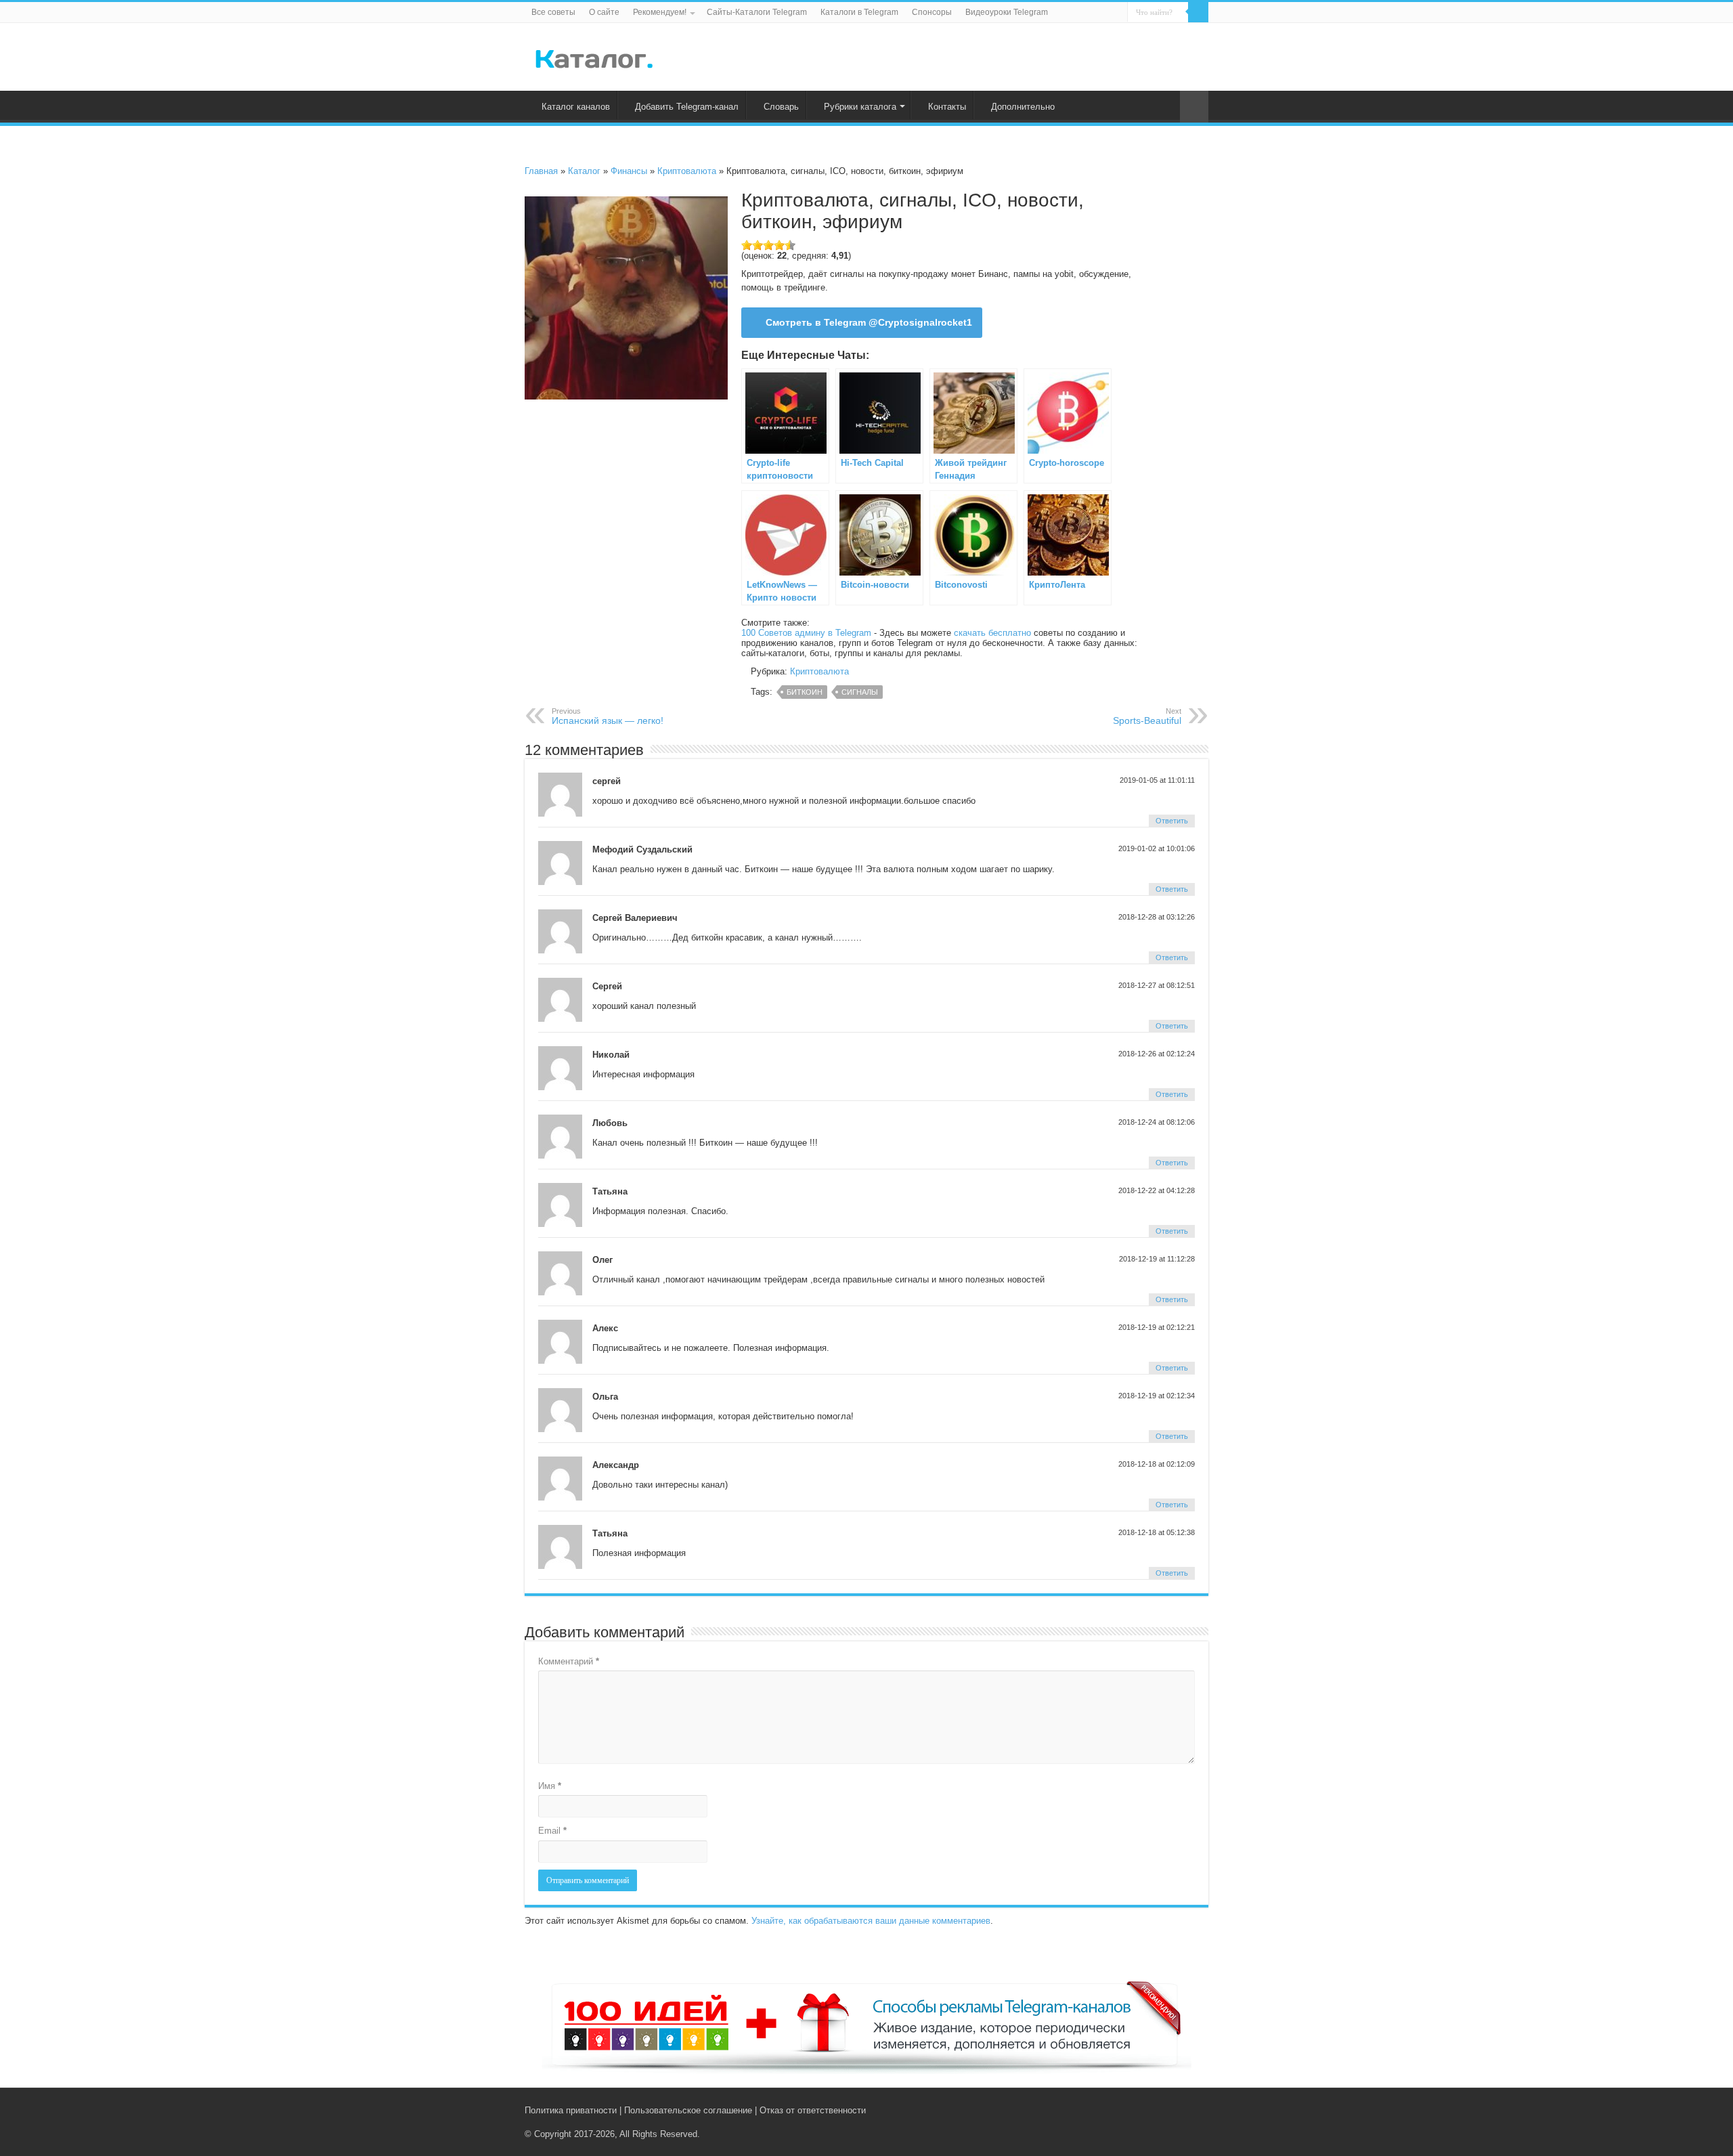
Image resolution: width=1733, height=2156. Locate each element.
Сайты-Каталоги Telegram (757, 12)
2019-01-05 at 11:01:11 (1157, 780)
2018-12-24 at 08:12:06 (1157, 1122)
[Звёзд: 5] (790, 245)
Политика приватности (571, 2110)
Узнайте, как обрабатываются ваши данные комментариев (871, 1921)
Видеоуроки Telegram (1007, 12)
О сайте (604, 12)
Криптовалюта (687, 171)
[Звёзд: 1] (747, 245)
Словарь (781, 107)
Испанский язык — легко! (608, 716)
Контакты (947, 107)
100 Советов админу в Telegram (806, 633)
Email (552, 1831)
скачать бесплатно (992, 633)
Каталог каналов (576, 107)
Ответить (1172, 821)
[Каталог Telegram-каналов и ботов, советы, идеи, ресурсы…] (594, 56)
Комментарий (569, 1661)
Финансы (629, 171)
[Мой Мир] (1192, 2110)
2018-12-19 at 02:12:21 (1157, 1327)
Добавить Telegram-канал (687, 107)
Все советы (553, 12)
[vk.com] (1163, 2110)
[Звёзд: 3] (768, 245)
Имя (550, 1786)
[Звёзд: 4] (779, 245)
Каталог (584, 171)
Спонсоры (932, 12)
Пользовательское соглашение (688, 2110)
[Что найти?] (1198, 12)
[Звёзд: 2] (758, 245)
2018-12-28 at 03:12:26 (1157, 917)
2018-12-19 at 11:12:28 (1157, 1259)
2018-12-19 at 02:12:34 (1157, 1396)
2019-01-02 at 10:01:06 (1157, 848)
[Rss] (1150, 2110)
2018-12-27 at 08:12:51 (1157, 985)
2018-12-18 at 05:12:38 (1157, 1532)
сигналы (860, 692)
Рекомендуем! (660, 12)
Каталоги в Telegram (859, 12)
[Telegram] (1179, 2110)
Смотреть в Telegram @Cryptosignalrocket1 (869, 322)
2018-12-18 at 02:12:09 (1157, 1464)
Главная (541, 171)
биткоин (805, 692)
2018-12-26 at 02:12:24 (1157, 1054)
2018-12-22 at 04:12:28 (1157, 1190)
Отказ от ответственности (813, 2110)
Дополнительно (1023, 107)
